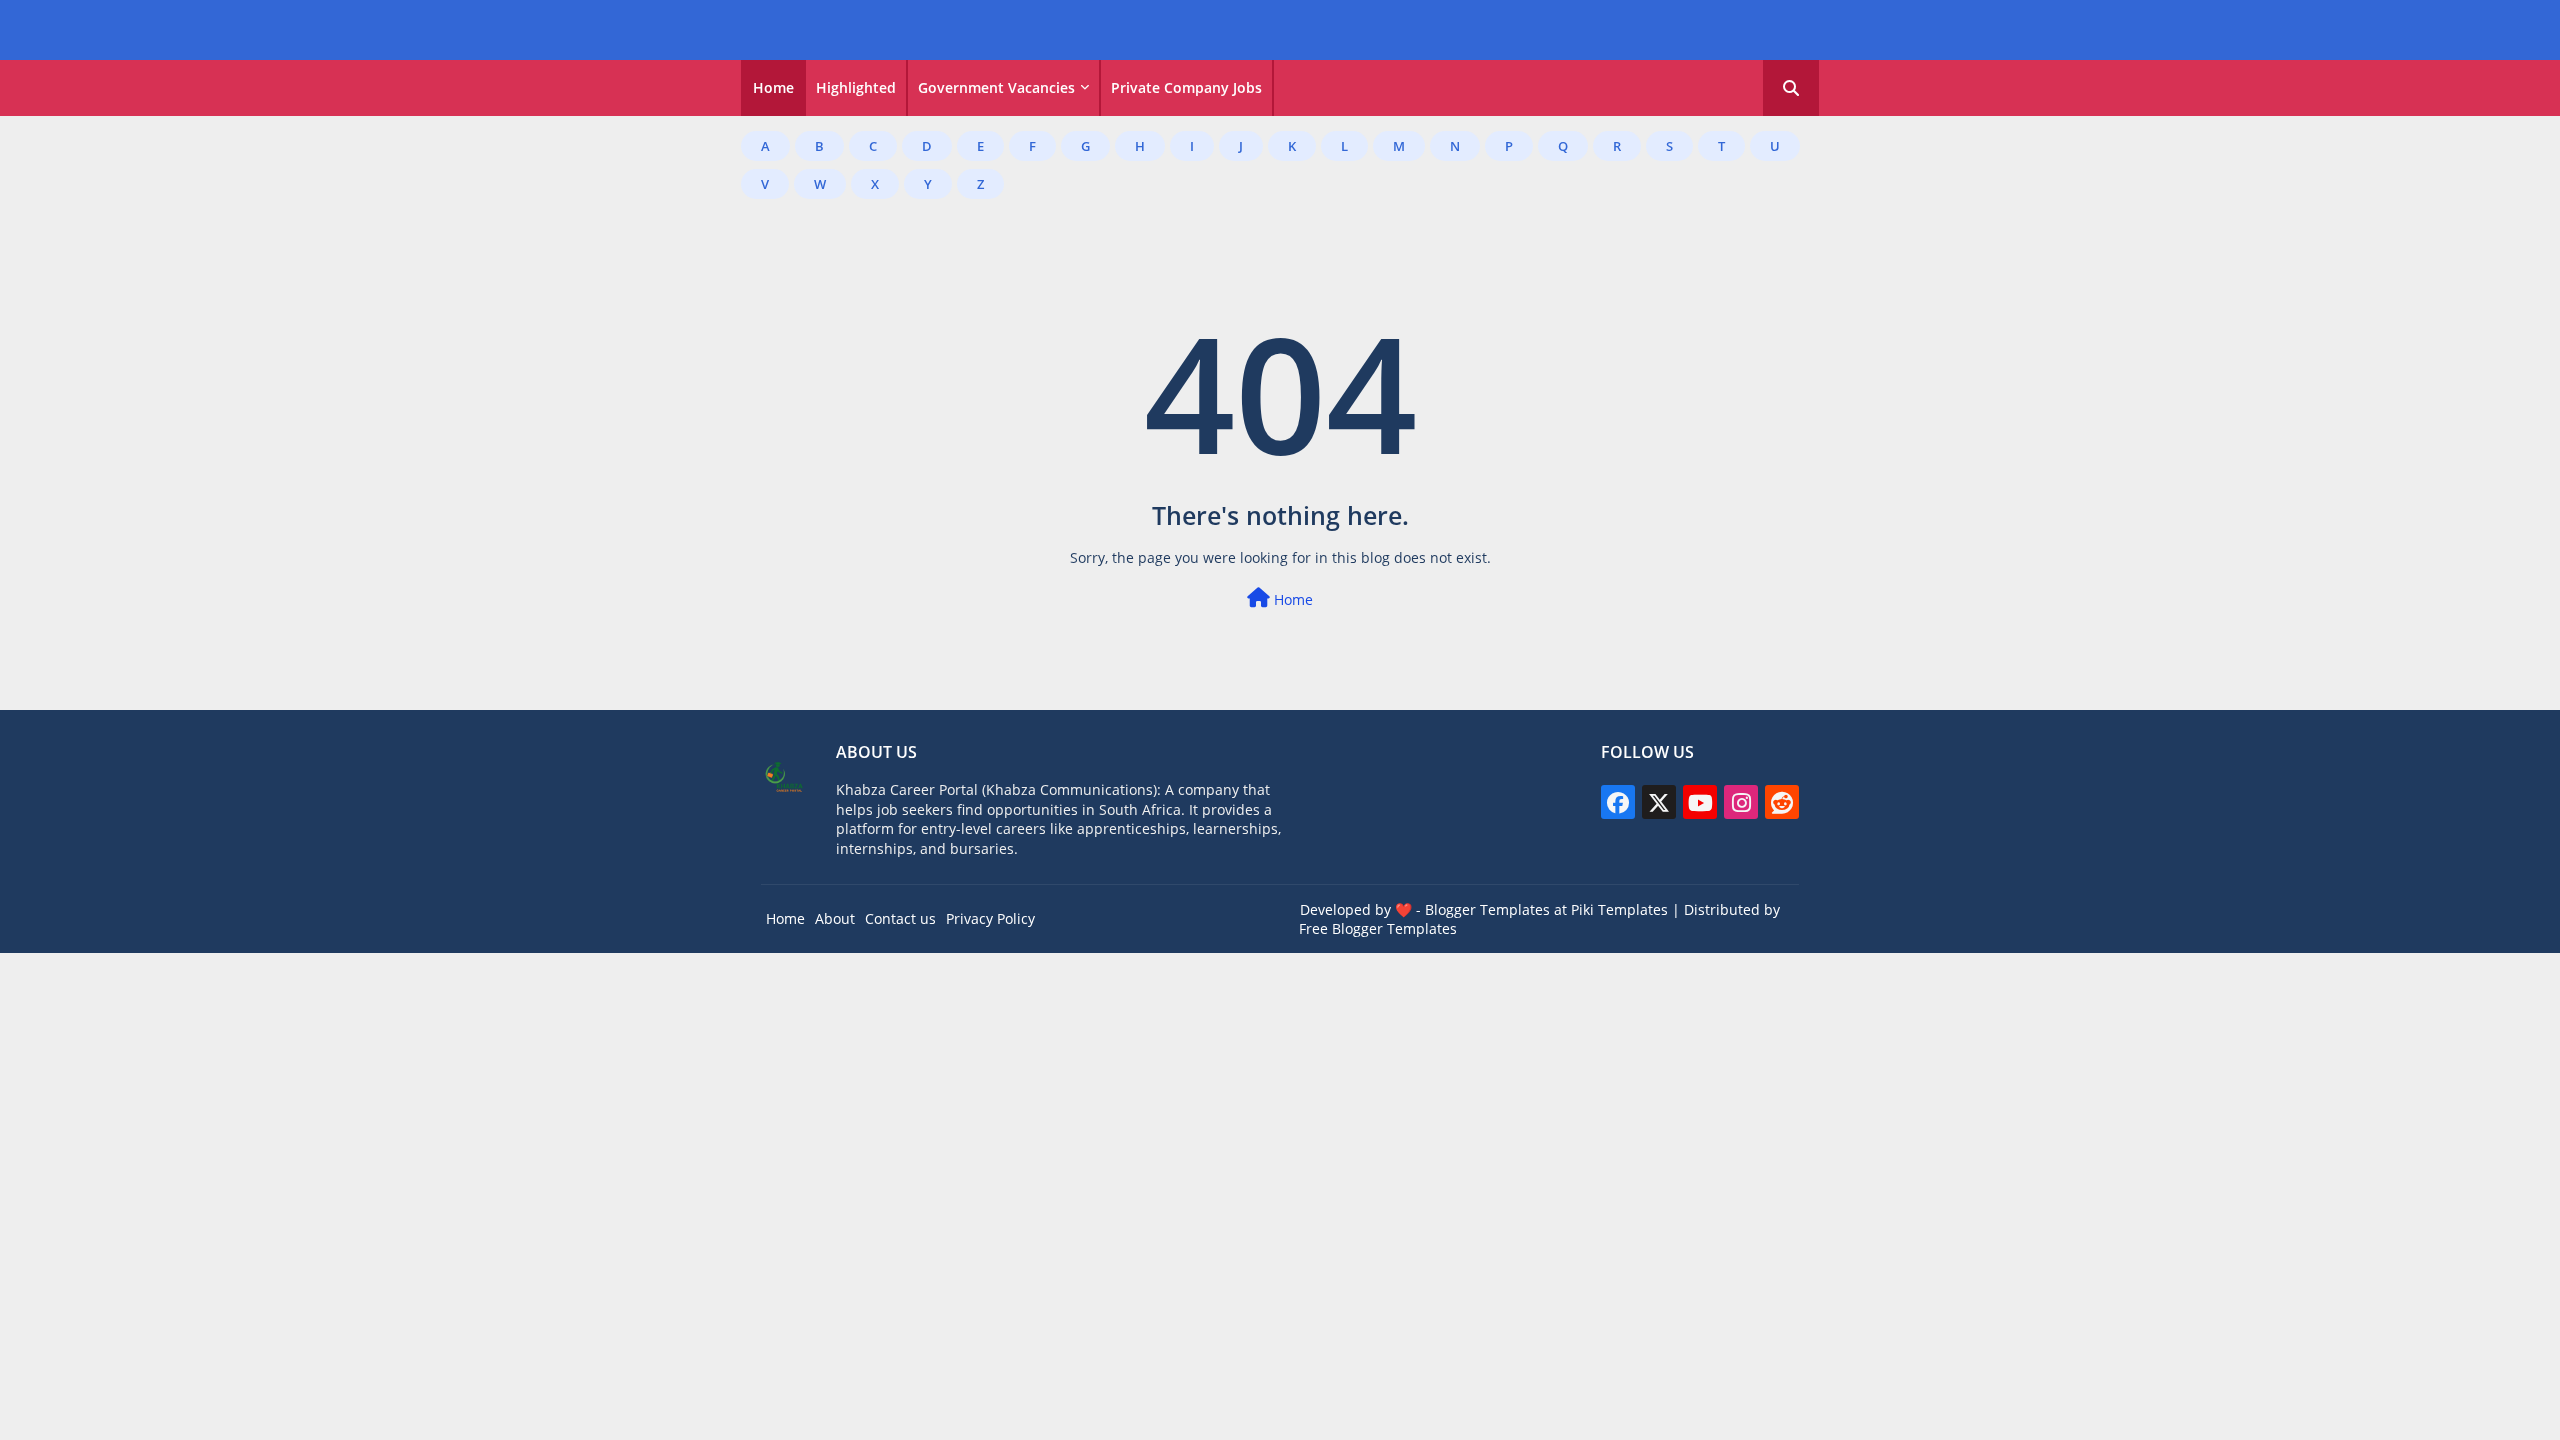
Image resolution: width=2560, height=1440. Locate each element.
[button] (1791, 88)
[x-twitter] (1659, 802)
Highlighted (856, 87)
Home (773, 87)
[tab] (773, 88)
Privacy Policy (990, 918)
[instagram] (1741, 802)
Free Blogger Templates (1378, 928)
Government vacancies (996, 87)
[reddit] (1782, 802)
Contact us (900, 918)
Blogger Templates (1487, 909)
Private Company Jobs (1186, 87)
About (835, 918)
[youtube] (1700, 802)
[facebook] (1618, 802)
